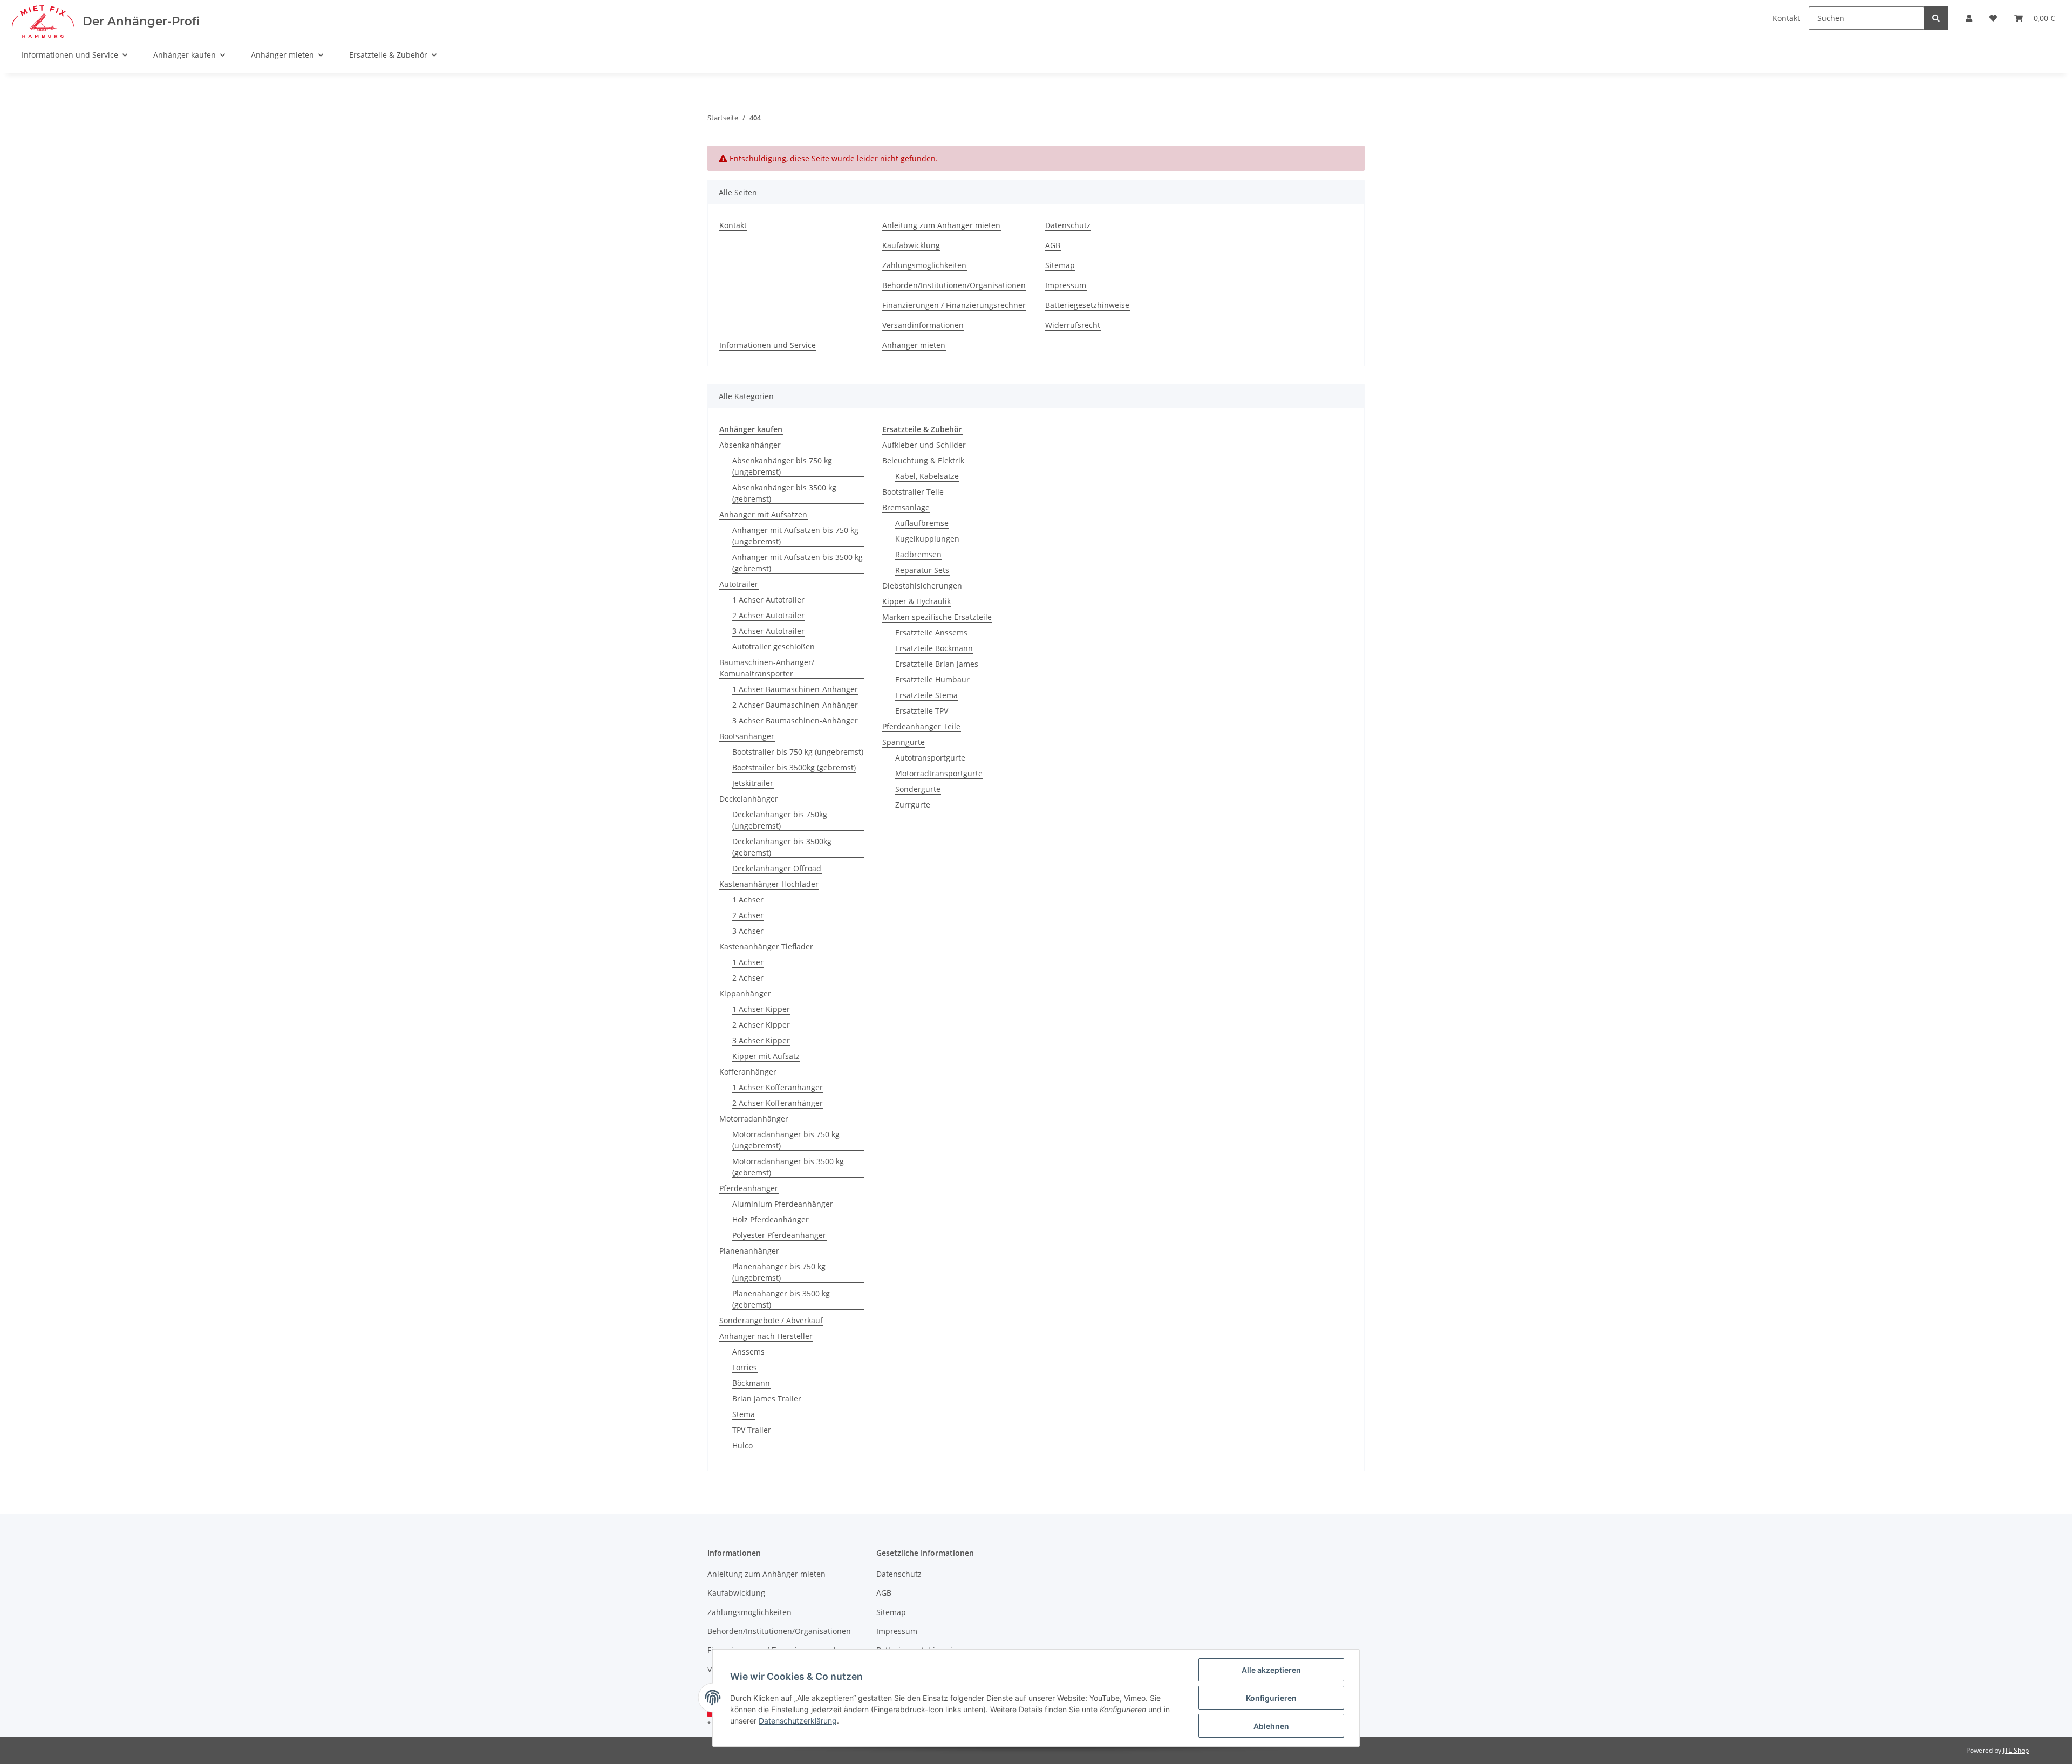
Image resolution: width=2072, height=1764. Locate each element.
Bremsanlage (906, 507)
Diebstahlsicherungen (922, 586)
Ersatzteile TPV (922, 711)
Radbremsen (918, 554)
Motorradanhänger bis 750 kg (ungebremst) (786, 1140)
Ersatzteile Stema (926, 695)
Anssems (748, 1352)
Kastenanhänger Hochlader (769, 884)
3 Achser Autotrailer (768, 631)
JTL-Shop (2016, 1750)
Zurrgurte (913, 805)
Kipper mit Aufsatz (766, 1056)
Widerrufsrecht (1073, 325)
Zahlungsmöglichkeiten (924, 265)
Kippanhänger (745, 993)
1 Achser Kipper (761, 1009)
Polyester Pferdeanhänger (779, 1235)
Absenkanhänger (750, 445)
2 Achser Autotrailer (768, 615)
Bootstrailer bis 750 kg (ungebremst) (798, 752)
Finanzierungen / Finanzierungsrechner (954, 305)
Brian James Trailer (767, 1399)
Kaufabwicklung (911, 245)
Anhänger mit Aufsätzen (763, 514)
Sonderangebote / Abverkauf (771, 1320)
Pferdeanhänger (749, 1188)
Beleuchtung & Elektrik (923, 460)
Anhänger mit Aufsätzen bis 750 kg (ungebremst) (795, 536)
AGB (1053, 245)
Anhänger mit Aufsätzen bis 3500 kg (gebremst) (798, 563)
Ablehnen (1271, 1726)
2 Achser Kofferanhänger (778, 1103)
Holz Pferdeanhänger (771, 1219)
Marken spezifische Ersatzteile (937, 617)
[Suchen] (1936, 18)
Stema (744, 1414)
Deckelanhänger (749, 799)
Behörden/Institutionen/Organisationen (954, 285)
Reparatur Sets (922, 570)
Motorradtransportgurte (939, 773)
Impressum (1066, 285)
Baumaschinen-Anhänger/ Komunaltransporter (767, 668)
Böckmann (751, 1383)
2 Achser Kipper (761, 1025)
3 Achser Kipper (761, 1040)
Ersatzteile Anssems (931, 633)
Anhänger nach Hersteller (766, 1336)
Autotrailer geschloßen (773, 647)
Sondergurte (918, 789)
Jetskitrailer (753, 783)
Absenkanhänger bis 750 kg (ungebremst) (782, 466)
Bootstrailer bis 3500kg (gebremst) (794, 767)
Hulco (742, 1445)
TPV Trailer (752, 1430)
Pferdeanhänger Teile (921, 726)
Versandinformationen (923, 325)
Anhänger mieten (914, 345)
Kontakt (733, 225)
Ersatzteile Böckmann (934, 648)
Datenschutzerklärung (798, 1721)
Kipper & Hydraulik (916, 601)
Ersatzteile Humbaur (932, 679)
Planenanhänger (749, 1251)
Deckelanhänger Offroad (777, 868)
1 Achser (748, 900)
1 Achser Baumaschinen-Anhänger (795, 689)
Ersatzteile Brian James (937, 664)
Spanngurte (904, 742)
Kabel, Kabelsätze (927, 476)
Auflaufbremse (922, 523)
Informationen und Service (768, 345)
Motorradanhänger (754, 1119)
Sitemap (1060, 265)
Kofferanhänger (748, 1072)
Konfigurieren (1271, 1698)
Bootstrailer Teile (913, 492)
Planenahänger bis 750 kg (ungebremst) (779, 1272)
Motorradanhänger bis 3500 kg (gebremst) (788, 1167)
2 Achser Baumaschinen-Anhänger (795, 705)
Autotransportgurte (930, 758)
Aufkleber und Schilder (924, 445)
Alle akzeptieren (1271, 1670)
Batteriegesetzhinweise (1087, 305)
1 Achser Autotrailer (768, 600)
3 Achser (748, 931)
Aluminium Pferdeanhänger (783, 1204)
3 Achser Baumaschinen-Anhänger (795, 720)
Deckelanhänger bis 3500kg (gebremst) (782, 847)
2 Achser (748, 915)
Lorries (745, 1367)
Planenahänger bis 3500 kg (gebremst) (781, 1299)
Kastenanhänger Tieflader (766, 946)
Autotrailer (739, 584)
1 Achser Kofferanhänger (778, 1087)
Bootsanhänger (747, 736)
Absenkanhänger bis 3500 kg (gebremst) (784, 493)
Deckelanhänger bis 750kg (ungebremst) (780, 820)
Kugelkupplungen (927, 539)
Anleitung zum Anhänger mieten (941, 225)
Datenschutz (1068, 225)
